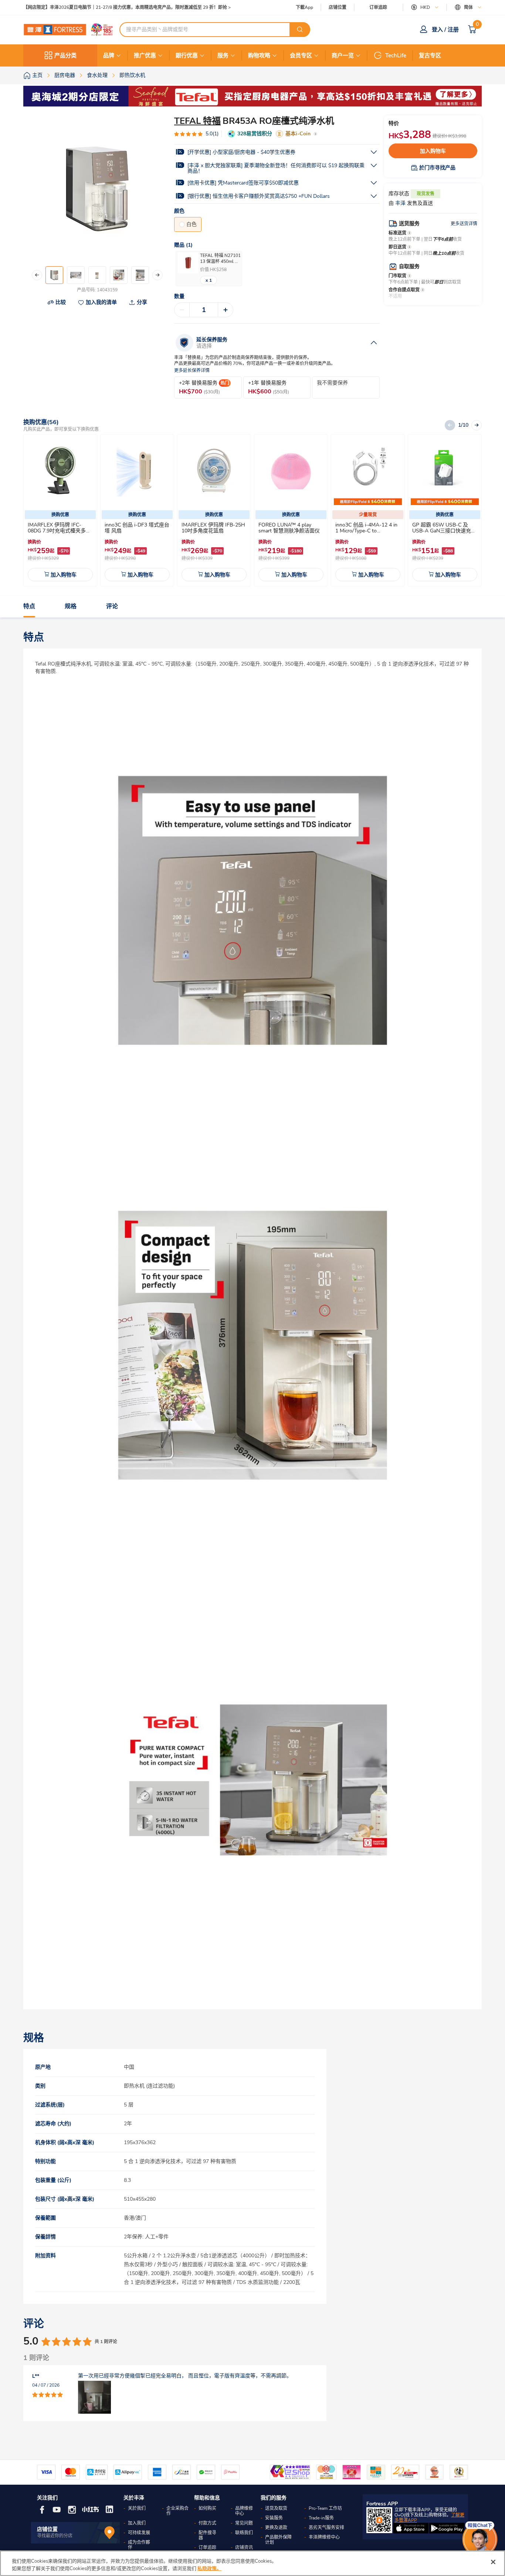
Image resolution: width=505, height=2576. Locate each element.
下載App (304, 7)
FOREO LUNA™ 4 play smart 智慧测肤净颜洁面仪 (289, 528)
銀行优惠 (187, 55)
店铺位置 (338, 8)
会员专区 (301, 55)
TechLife (396, 55)
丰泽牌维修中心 (324, 2537)
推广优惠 (145, 55)
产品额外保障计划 (278, 2540)
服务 (223, 55)
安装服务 (274, 2518)
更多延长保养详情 (192, 371)
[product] (60, 471)
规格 (71, 607)
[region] (253, 2563)
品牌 (109, 55)
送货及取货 (276, 2508)
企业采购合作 (177, 2511)
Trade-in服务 (321, 2518)
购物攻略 (259, 55)
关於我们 (137, 2508)
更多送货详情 (464, 224)
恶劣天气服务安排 (326, 2528)
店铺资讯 (244, 2548)
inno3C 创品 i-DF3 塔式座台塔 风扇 (137, 528)
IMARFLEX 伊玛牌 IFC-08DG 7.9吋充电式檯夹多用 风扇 (59, 531)
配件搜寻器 (207, 2535)
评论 (112, 607)
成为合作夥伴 (139, 2545)
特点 (29, 607)
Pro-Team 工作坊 (325, 2508)
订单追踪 (378, 7)
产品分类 (65, 55)
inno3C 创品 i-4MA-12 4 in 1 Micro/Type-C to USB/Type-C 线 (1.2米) (366, 531)
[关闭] (493, 2562)
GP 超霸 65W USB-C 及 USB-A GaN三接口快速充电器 (444, 531)
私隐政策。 (209, 2568)
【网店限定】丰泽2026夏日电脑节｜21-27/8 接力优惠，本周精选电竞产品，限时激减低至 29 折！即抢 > (127, 8)
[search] (300, 30)
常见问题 (244, 2523)
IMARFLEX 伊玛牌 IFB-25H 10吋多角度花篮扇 (213, 528)
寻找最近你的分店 (55, 2536)
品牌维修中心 (244, 2511)
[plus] (226, 310)
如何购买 (207, 2508)
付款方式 (207, 2523)
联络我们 (244, 2533)
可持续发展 (139, 2533)
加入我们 (137, 2523)
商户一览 (343, 55)
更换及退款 (276, 2528)
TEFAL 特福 (197, 121)
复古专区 (430, 55)
